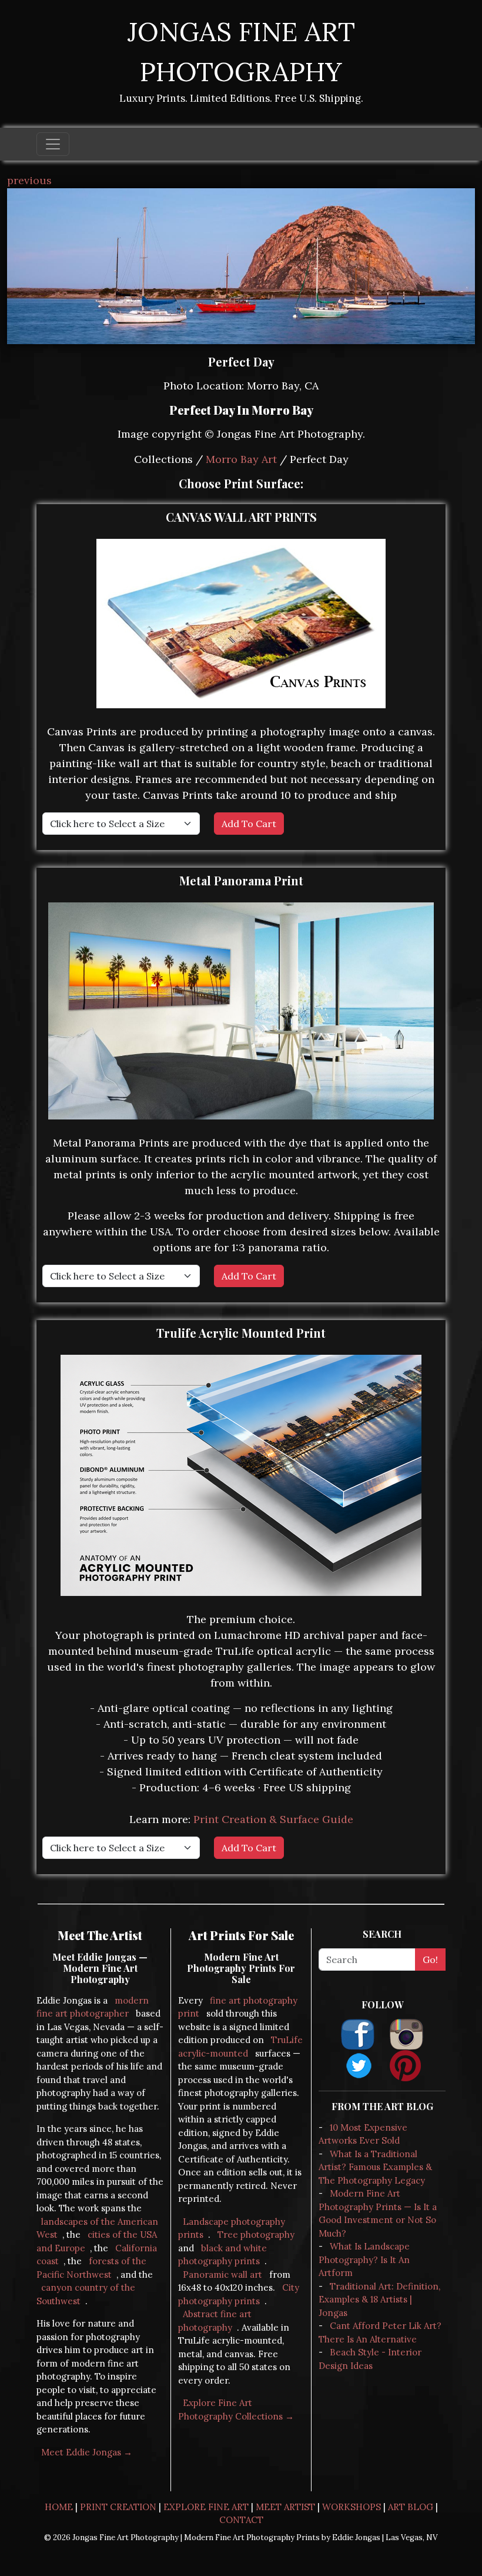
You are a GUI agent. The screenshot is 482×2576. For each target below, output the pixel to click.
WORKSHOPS (352, 2507)
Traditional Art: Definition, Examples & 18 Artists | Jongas (379, 2300)
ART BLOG (411, 2507)
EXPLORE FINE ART (206, 2507)
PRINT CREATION (118, 2507)
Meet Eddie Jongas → (87, 2452)
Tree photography (256, 2235)
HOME (59, 2507)
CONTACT (241, 2520)
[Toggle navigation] (53, 144)
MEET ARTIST (285, 2507)
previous (29, 180)
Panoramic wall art (222, 2275)
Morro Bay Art (241, 459)
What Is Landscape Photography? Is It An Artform (364, 2260)
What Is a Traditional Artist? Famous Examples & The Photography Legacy (375, 2167)
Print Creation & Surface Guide (273, 1819)
